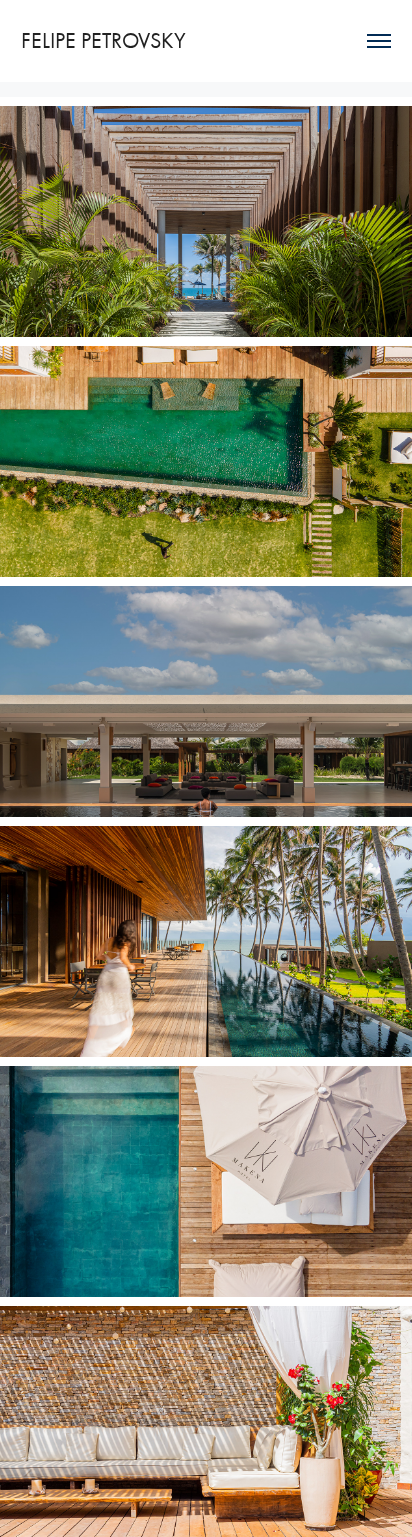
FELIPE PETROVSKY (103, 41)
